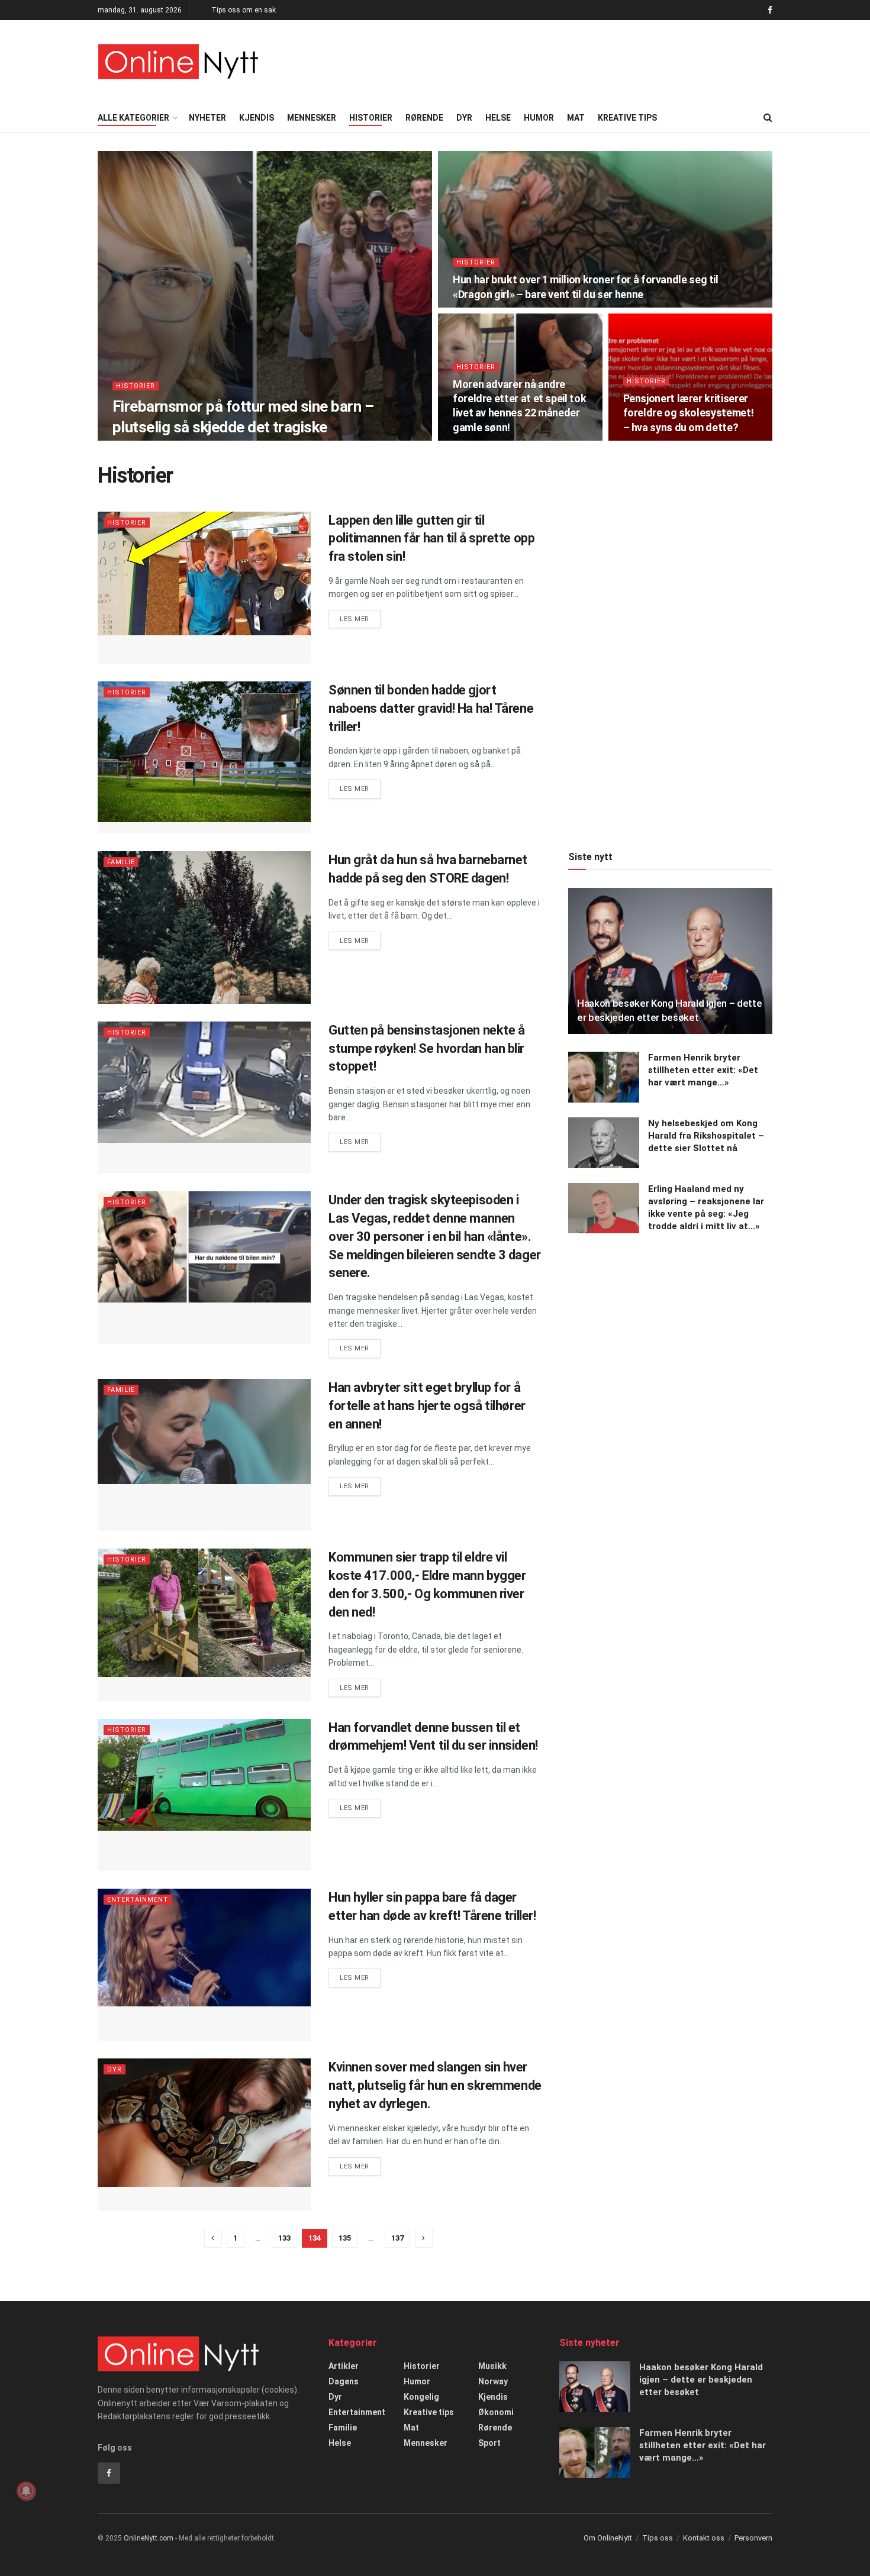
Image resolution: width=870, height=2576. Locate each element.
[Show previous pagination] (213, 2238)
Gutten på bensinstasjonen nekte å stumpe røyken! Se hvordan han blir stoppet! (426, 1048)
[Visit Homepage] (178, 62)
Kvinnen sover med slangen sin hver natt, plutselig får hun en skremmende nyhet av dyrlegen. (435, 2085)
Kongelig (421, 2397)
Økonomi (496, 2412)
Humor (539, 118)
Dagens (344, 2381)
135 (345, 2238)
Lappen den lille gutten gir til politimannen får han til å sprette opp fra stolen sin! (431, 539)
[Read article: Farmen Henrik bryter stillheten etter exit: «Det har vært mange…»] (604, 1077)
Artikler (344, 2366)
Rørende (424, 118)
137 (397, 2238)
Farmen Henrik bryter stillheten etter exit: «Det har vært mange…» (703, 1070)
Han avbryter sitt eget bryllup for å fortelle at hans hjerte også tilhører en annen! (427, 1406)
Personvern (753, 2538)
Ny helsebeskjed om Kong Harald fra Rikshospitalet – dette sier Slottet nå (706, 1136)
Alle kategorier (133, 118)
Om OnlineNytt (608, 2538)
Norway (493, 2381)
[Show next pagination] (424, 2238)
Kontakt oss (704, 2538)
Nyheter (207, 118)
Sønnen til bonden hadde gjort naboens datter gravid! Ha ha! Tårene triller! (431, 708)
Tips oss (658, 2538)
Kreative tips (627, 118)
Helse (498, 118)
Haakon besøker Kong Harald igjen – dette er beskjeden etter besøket (701, 2380)
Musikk (492, 2366)
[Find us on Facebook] (770, 10)
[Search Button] (768, 118)
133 (284, 2238)
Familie (121, 862)
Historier (371, 118)
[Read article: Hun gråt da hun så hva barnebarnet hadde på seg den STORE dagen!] (204, 927)
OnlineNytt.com (149, 2538)
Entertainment (138, 1900)
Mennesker (312, 118)
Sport (489, 2443)
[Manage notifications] (26, 2491)
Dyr (464, 118)
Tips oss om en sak (244, 10)
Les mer (360, 619)
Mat (576, 118)
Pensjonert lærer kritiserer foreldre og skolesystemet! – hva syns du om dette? (689, 413)
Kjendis (257, 118)
